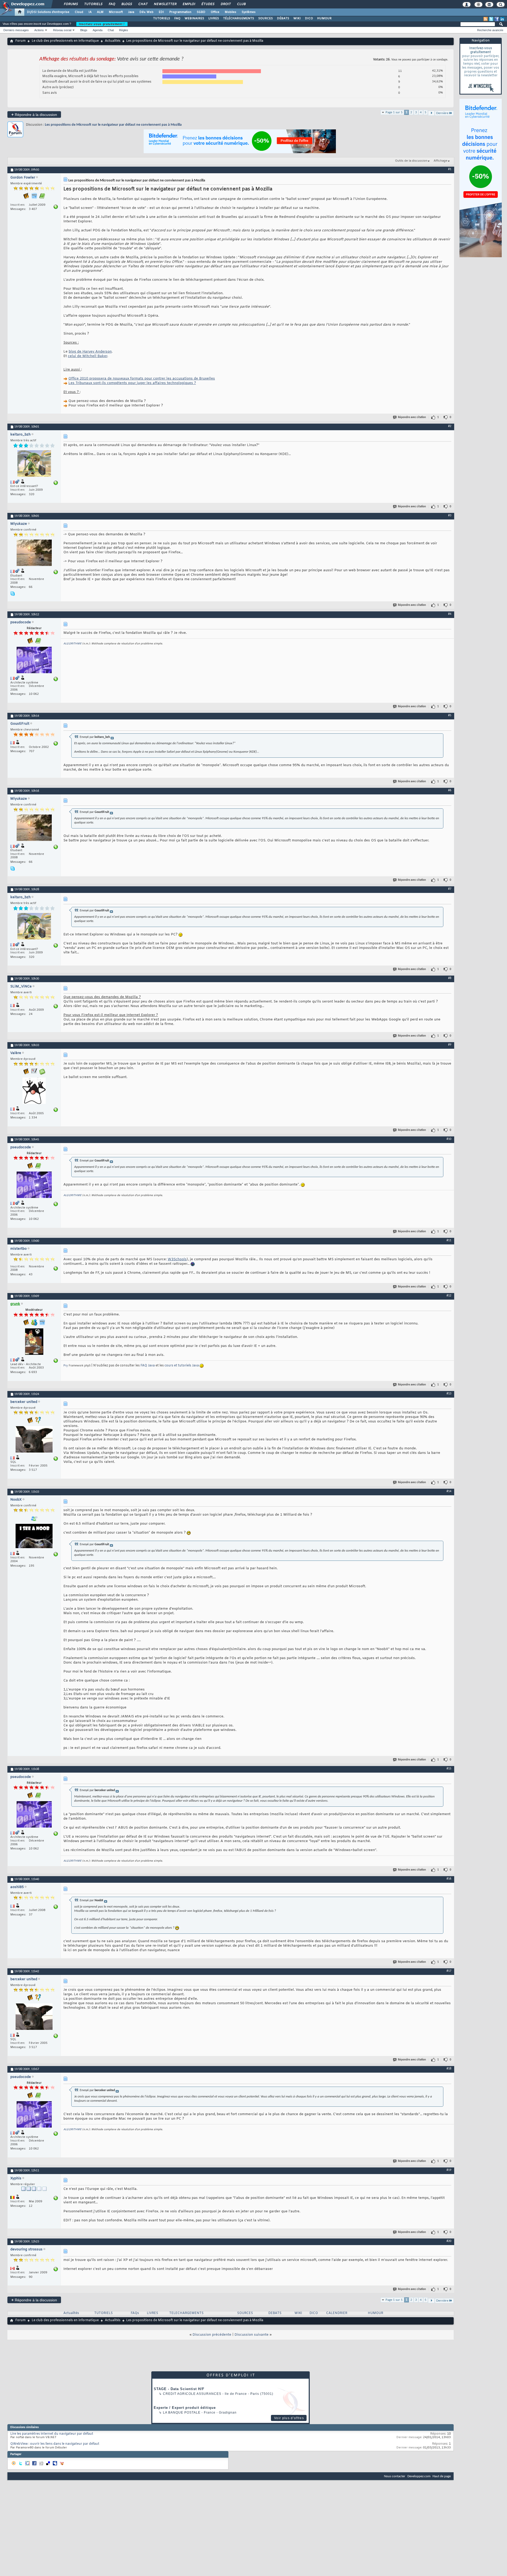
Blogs (126, 4)
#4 (450, 614)
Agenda (98, 30)
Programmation (180, 12)
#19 (449, 2170)
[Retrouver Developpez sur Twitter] (491, 19)
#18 (449, 2069)
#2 (450, 426)
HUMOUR (324, 18)
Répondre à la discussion (34, 114)
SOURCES (266, 18)
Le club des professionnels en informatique (65, 41)
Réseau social (62, 30)
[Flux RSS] (486, 19)
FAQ (112, 4)
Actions (39, 30)
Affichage (440, 161)
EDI (161, 12)
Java (131, 12)
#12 (449, 1296)
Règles (124, 30)
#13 (449, 1394)
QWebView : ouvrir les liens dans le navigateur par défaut (55, 2444)
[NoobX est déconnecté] (34, 1537)
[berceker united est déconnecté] (34, 1440)
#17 (449, 1971)
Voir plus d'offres (289, 2418)
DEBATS (275, 2313)
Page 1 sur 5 (394, 112)
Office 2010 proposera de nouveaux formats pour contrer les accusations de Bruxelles (142, 379)
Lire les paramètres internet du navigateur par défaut (52, 2434)
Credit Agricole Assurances (192, 2394)
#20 (449, 2241)
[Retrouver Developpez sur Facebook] (497, 19)
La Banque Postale (182, 2413)
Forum (20, 41)
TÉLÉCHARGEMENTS (239, 18)
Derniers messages (16, 30)
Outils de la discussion (411, 161)
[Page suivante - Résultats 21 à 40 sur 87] (431, 113)
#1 (450, 169)
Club (241, 4)
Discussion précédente (212, 2335)
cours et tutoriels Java (182, 1366)
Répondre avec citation (412, 417)
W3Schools (177, 1259)
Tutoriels (93, 4)
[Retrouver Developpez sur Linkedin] (502, 19)
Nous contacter (395, 2476)
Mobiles (231, 12)
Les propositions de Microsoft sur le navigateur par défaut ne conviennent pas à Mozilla (113, 125)
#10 (449, 1139)
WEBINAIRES (194, 18)
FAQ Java (148, 1366)
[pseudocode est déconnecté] (34, 661)
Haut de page (442, 2476)
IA (90, 12)
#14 (449, 1491)
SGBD (201, 12)
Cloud (79, 12)
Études (208, 4)
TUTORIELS (162, 18)
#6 (450, 790)
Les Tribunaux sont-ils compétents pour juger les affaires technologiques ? (132, 383)
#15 (449, 1769)
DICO (309, 18)
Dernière (442, 113)
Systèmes (249, 12)
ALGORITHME (72, 644)
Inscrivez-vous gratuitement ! (102, 24)
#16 (449, 1879)
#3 (450, 516)
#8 (450, 978)
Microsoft (116, 12)
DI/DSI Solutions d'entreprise (48, 12)
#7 (450, 889)
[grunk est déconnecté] (34, 1342)
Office (215, 12)
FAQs (135, 2313)
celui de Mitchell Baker (88, 356)
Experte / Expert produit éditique (185, 2408)
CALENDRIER (337, 2313)
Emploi (189, 4)
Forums (71, 4)
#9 (450, 1045)
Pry (66, 1366)
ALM (100, 12)
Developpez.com (419, 2476)
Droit (226, 4)
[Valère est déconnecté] (34, 1091)
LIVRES (214, 18)
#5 (450, 715)
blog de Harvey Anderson (90, 352)
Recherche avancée (490, 30)
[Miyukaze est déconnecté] (34, 553)
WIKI (297, 18)
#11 (449, 1240)
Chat (143, 4)
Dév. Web (146, 12)
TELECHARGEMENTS (186, 2313)
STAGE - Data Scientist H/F (179, 2389)
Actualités (113, 41)
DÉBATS (283, 18)
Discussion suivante (252, 2335)
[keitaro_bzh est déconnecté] (34, 464)
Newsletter (165, 4)
